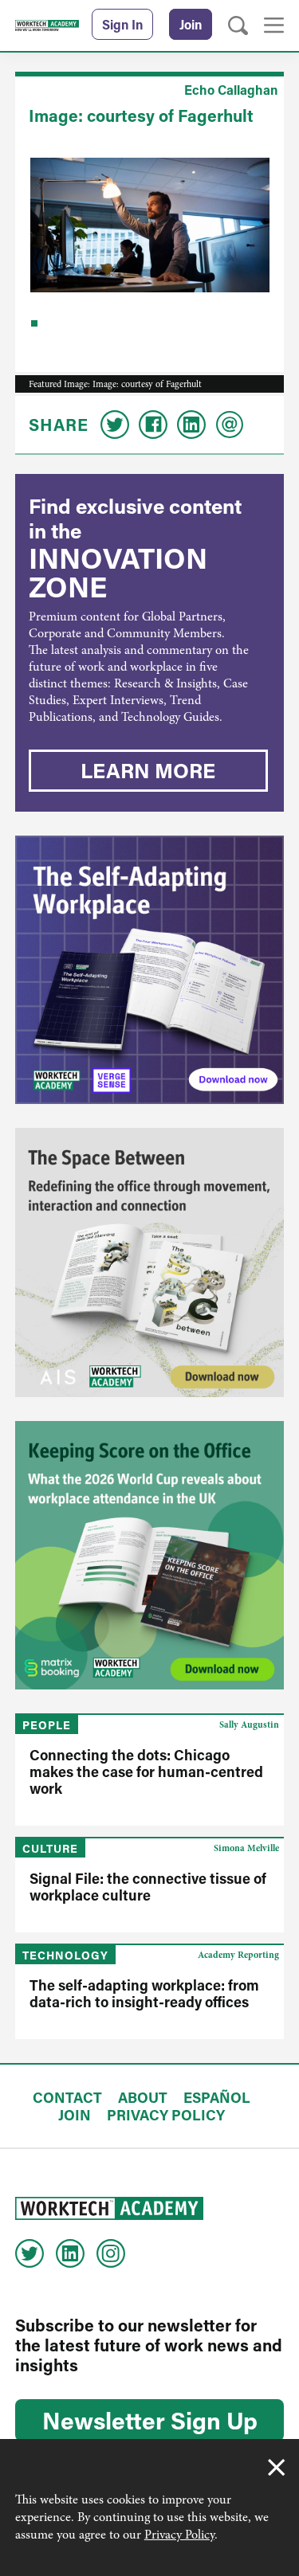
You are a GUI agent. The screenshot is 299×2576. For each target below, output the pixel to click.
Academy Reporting (238, 1955)
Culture (50, 1848)
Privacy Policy (179, 2535)
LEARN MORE (148, 770)
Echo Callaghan (231, 90)
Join (191, 24)
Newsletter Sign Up (150, 2420)
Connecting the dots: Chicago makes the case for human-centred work (146, 1771)
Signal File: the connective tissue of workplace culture (148, 1887)
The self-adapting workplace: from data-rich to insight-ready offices (144, 1993)
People (47, 1725)
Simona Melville (246, 1848)
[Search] (238, 26)
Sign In (122, 24)
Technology (65, 1955)
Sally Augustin (249, 1725)
